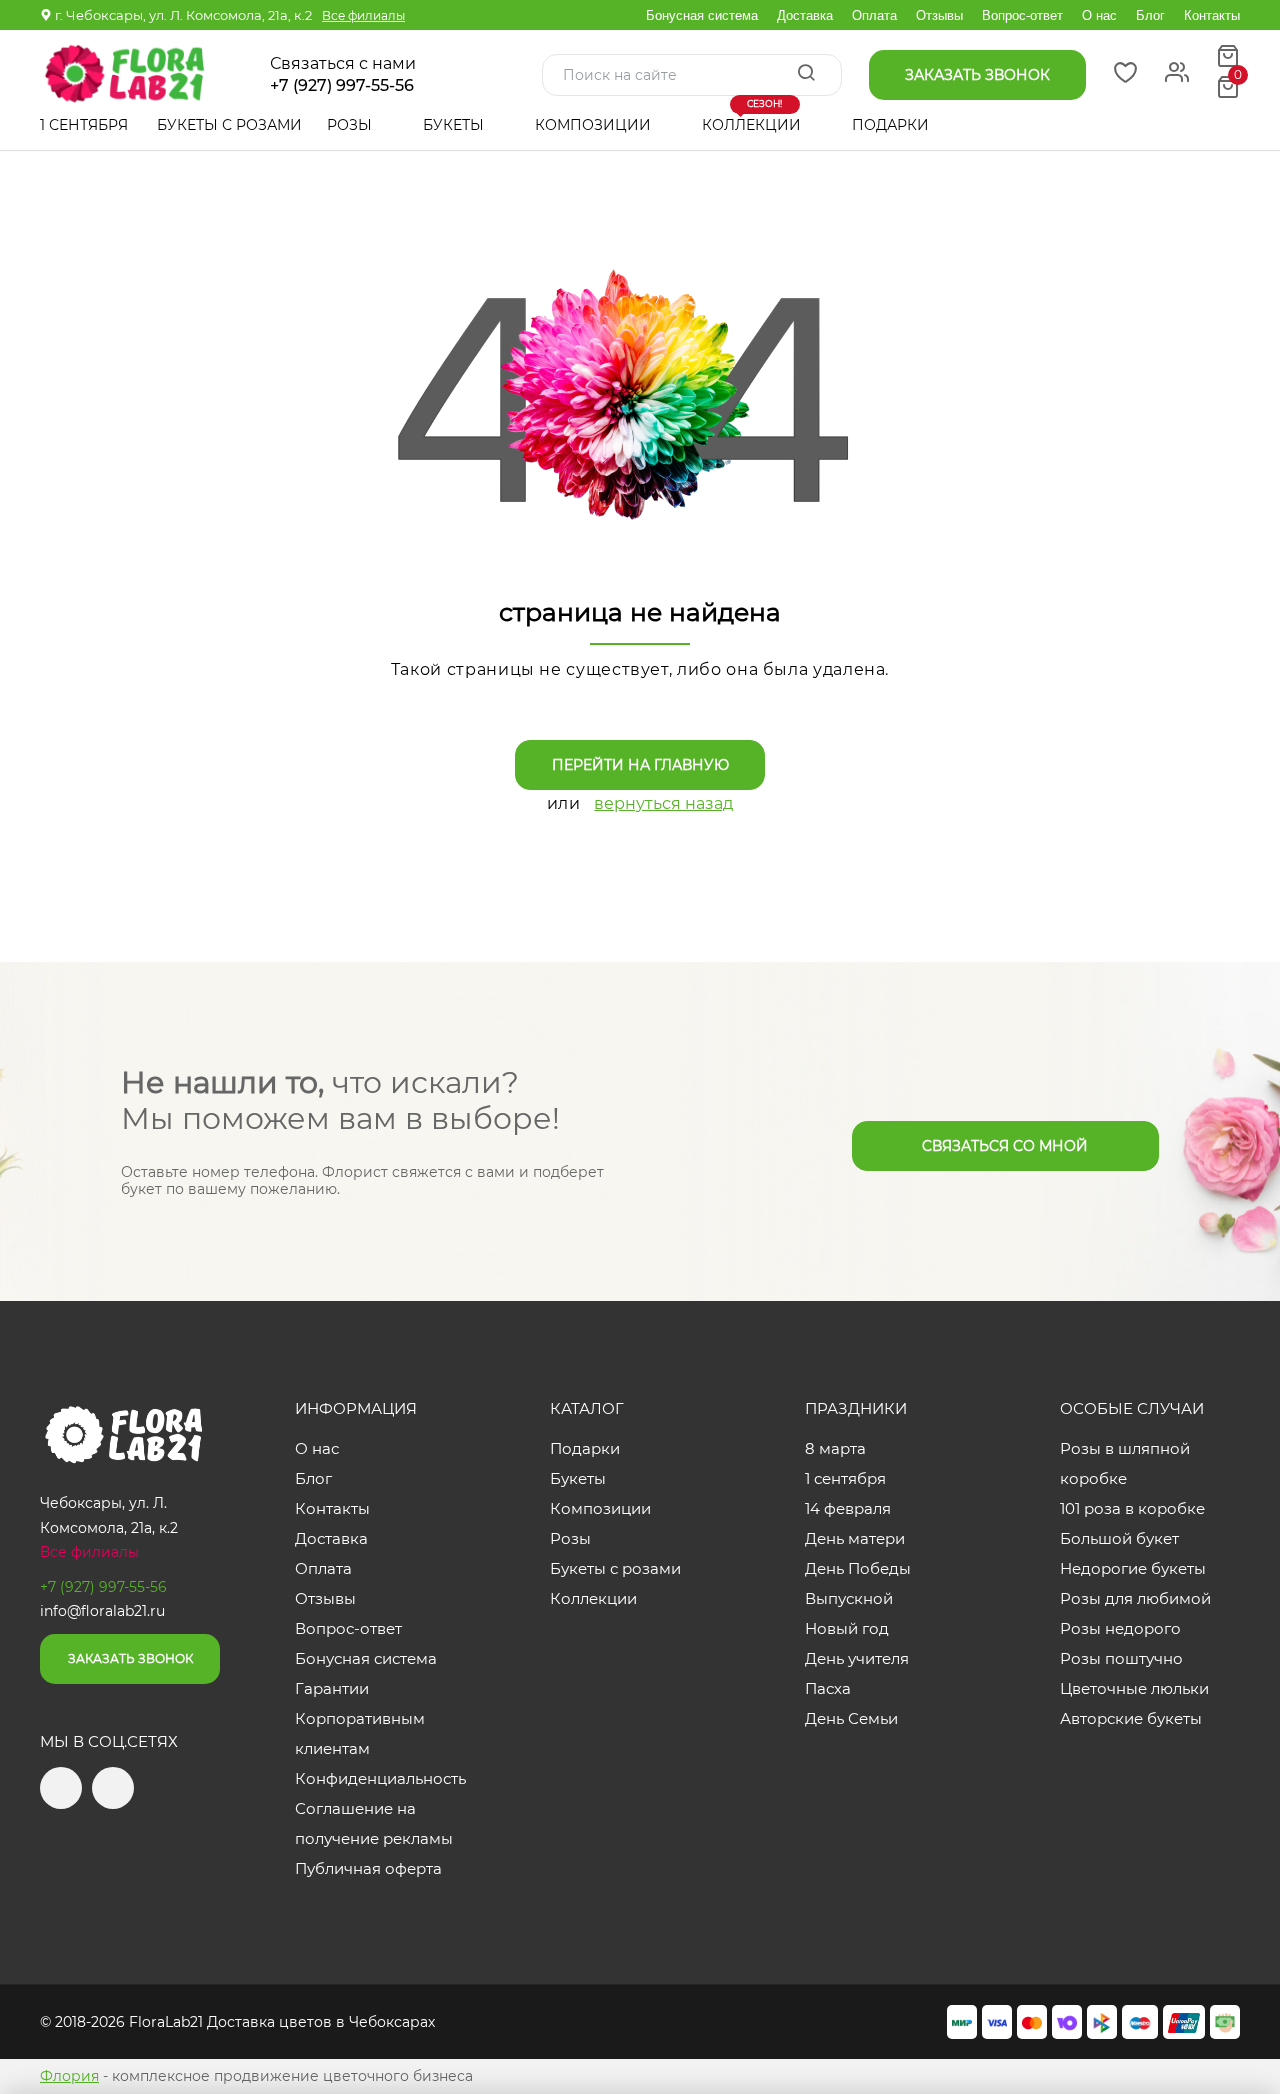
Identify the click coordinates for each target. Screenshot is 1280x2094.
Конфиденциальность (380, 1778)
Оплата (874, 15)
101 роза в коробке (1132, 1508)
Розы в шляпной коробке (1125, 1463)
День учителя (857, 1658)
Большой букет (1119, 1538)
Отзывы (939, 15)
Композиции (595, 125)
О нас (1099, 15)
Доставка (805, 15)
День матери (855, 1538)
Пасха (828, 1688)
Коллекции (753, 117)
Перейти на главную (640, 765)
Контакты (1212, 15)
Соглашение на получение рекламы (374, 1823)
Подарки (892, 125)
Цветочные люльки (1134, 1688)
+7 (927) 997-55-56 (342, 86)
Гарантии (332, 1688)
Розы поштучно (1121, 1658)
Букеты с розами (229, 125)
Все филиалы (363, 15)
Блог (1150, 15)
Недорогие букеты (1133, 1568)
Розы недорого (1120, 1628)
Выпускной (849, 1598)
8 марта (835, 1448)
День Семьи (851, 1718)
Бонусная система (702, 15)
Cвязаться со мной (1005, 1146)
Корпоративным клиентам (360, 1733)
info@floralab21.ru (102, 1611)
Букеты (455, 125)
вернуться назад (663, 803)
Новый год (847, 1628)
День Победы (858, 1568)
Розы (351, 125)
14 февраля (848, 1508)
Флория (69, 2076)
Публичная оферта (368, 1868)
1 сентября (84, 125)
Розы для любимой (1135, 1598)
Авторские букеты (1131, 1718)
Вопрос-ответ (1022, 15)
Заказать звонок (130, 1658)
